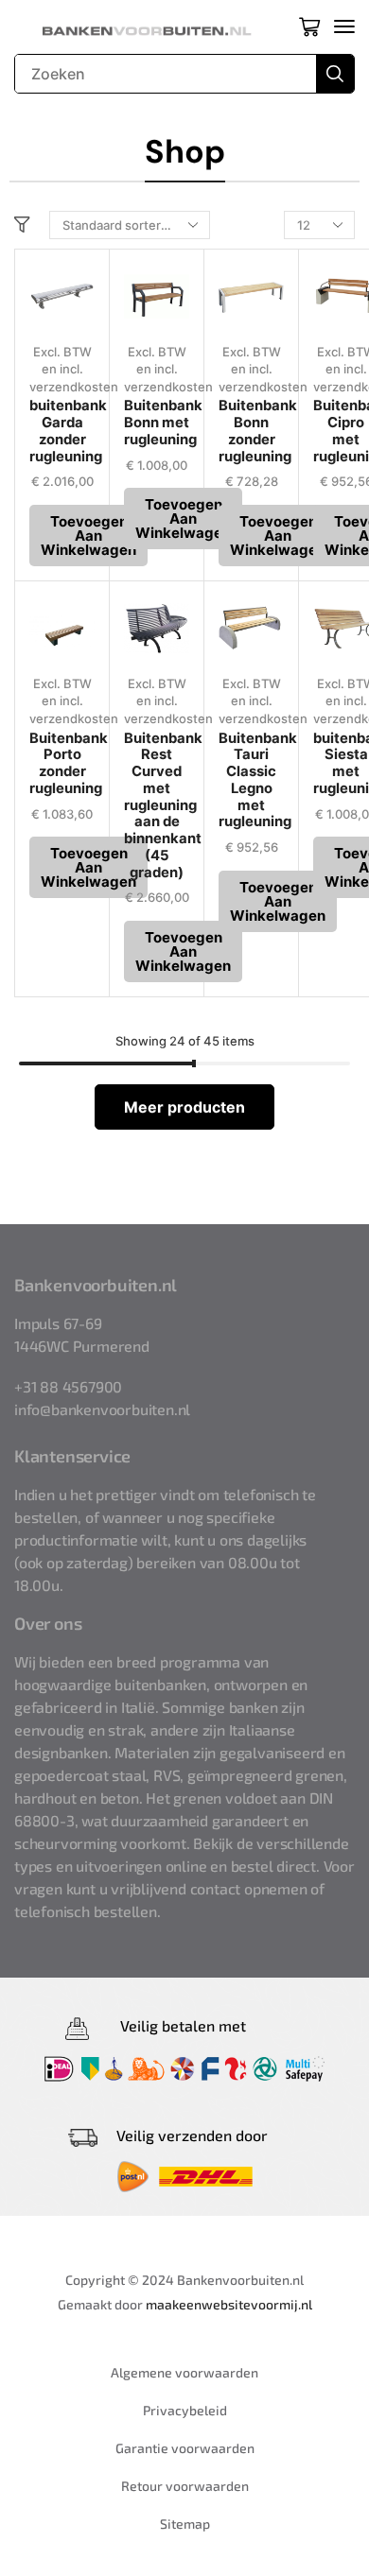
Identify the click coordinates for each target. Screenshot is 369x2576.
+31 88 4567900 (68, 1386)
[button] (309, 26)
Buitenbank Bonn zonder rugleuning (258, 431)
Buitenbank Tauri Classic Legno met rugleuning (258, 780)
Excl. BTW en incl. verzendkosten (74, 369)
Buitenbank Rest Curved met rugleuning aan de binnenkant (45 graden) (163, 805)
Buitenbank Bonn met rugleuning (163, 423)
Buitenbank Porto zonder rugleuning (69, 763)
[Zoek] (335, 74)
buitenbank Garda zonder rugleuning (68, 431)
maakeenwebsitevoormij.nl (229, 2304)
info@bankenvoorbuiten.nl (102, 1409)
